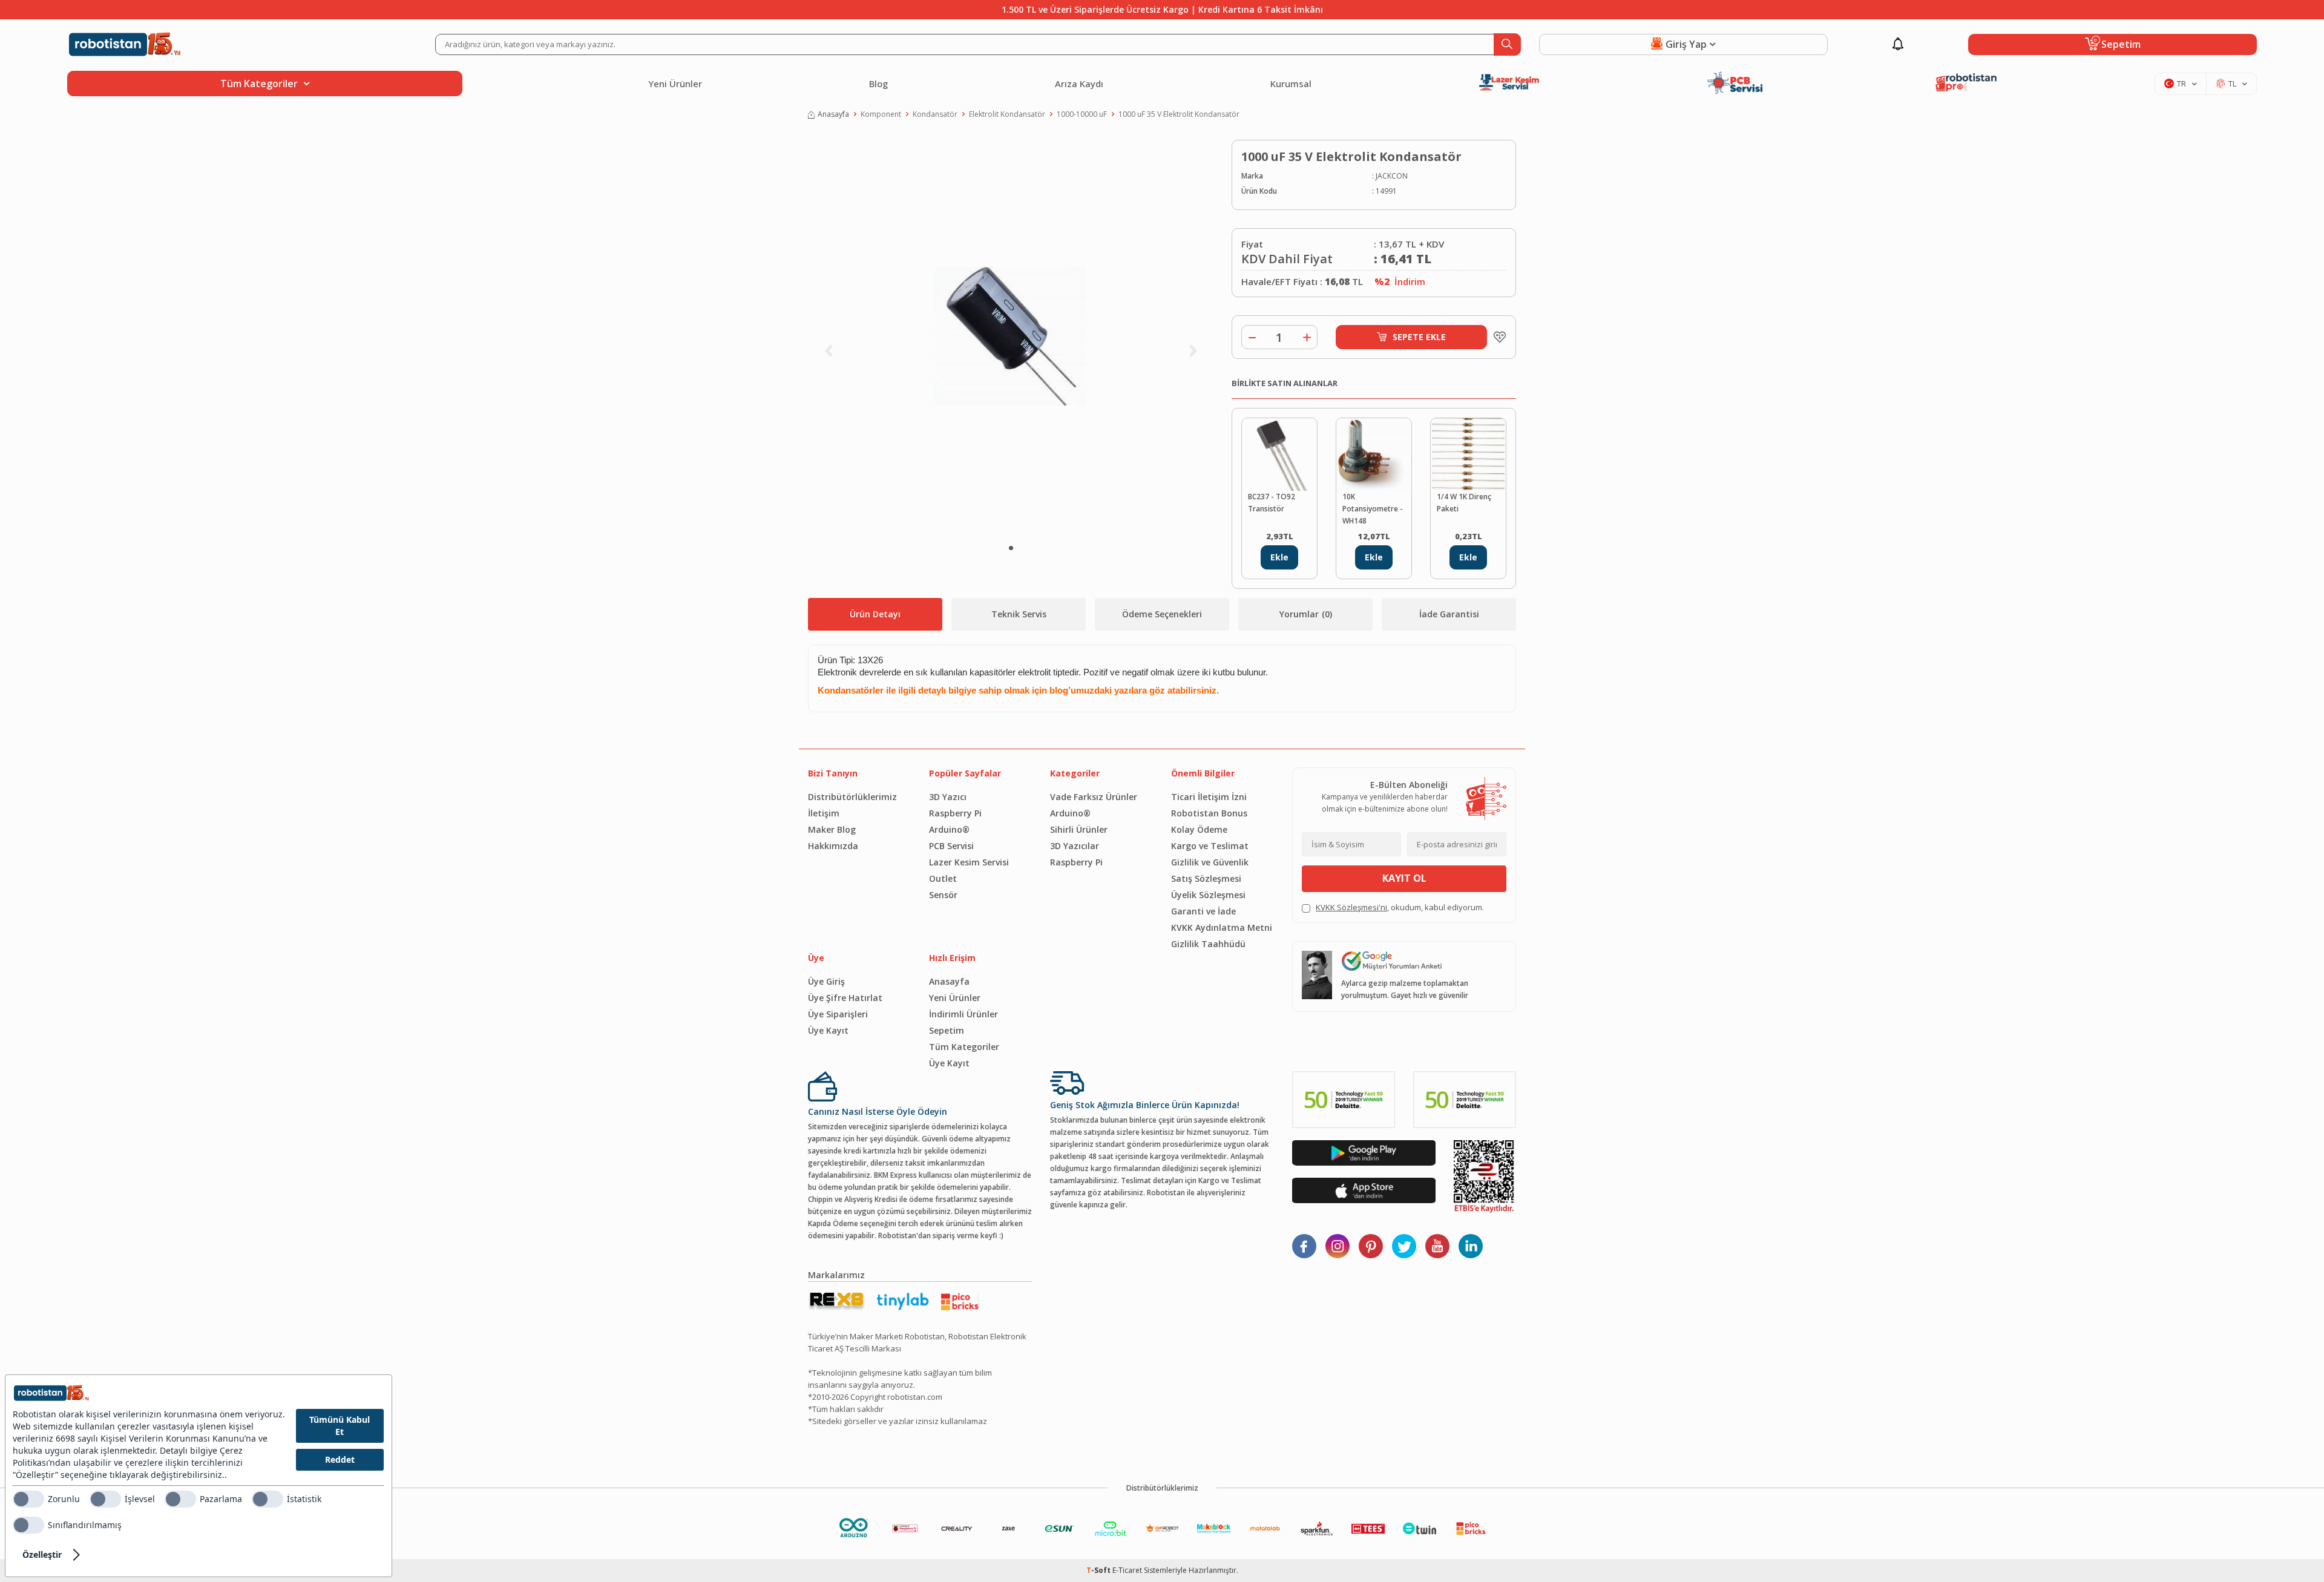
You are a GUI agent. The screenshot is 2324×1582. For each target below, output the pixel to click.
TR (2181, 84)
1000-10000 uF (1082, 114)
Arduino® (949, 829)
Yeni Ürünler (675, 84)
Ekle (1279, 557)
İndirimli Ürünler (963, 1014)
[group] (1011, 336)
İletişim (824, 813)
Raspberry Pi (955, 813)
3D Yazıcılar (1075, 846)
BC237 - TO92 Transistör (1272, 503)
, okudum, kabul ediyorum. (1400, 907)
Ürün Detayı (875, 614)
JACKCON (1392, 176)
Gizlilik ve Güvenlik (1210, 862)
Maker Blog (832, 829)
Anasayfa (833, 114)
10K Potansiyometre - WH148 (1373, 509)
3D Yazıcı (948, 797)
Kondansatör (935, 114)
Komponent (881, 114)
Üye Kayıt (828, 1030)
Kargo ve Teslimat (1210, 846)
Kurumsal (1291, 84)
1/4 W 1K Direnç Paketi (1464, 503)
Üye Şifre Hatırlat (845, 998)
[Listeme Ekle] (1497, 337)
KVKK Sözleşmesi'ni (1351, 907)
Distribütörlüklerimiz (852, 797)
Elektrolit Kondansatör (1007, 114)
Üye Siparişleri (838, 1014)
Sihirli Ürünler (1079, 829)
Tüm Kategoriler (964, 1047)
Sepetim (947, 1030)
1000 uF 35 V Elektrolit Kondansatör (1179, 114)
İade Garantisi (1449, 614)
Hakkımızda (833, 846)
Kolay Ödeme (1199, 829)
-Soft (1099, 1570)
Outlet (943, 878)
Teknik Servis (1019, 614)
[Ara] (1507, 44)
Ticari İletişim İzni (1209, 797)
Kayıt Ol (1404, 878)
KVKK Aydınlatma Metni (1222, 927)
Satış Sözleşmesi (1206, 878)
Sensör (943, 895)
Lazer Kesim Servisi (969, 862)
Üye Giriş (826, 981)
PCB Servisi (951, 846)
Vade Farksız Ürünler (1094, 797)
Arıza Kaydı (1079, 84)
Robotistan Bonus (1209, 813)
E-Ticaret (1127, 1570)
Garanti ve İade (1203, 911)
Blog (878, 84)
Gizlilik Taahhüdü (1208, 944)
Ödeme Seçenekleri (1162, 614)
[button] (1011, 548)
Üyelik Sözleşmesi (1208, 895)
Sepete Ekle (1419, 337)
